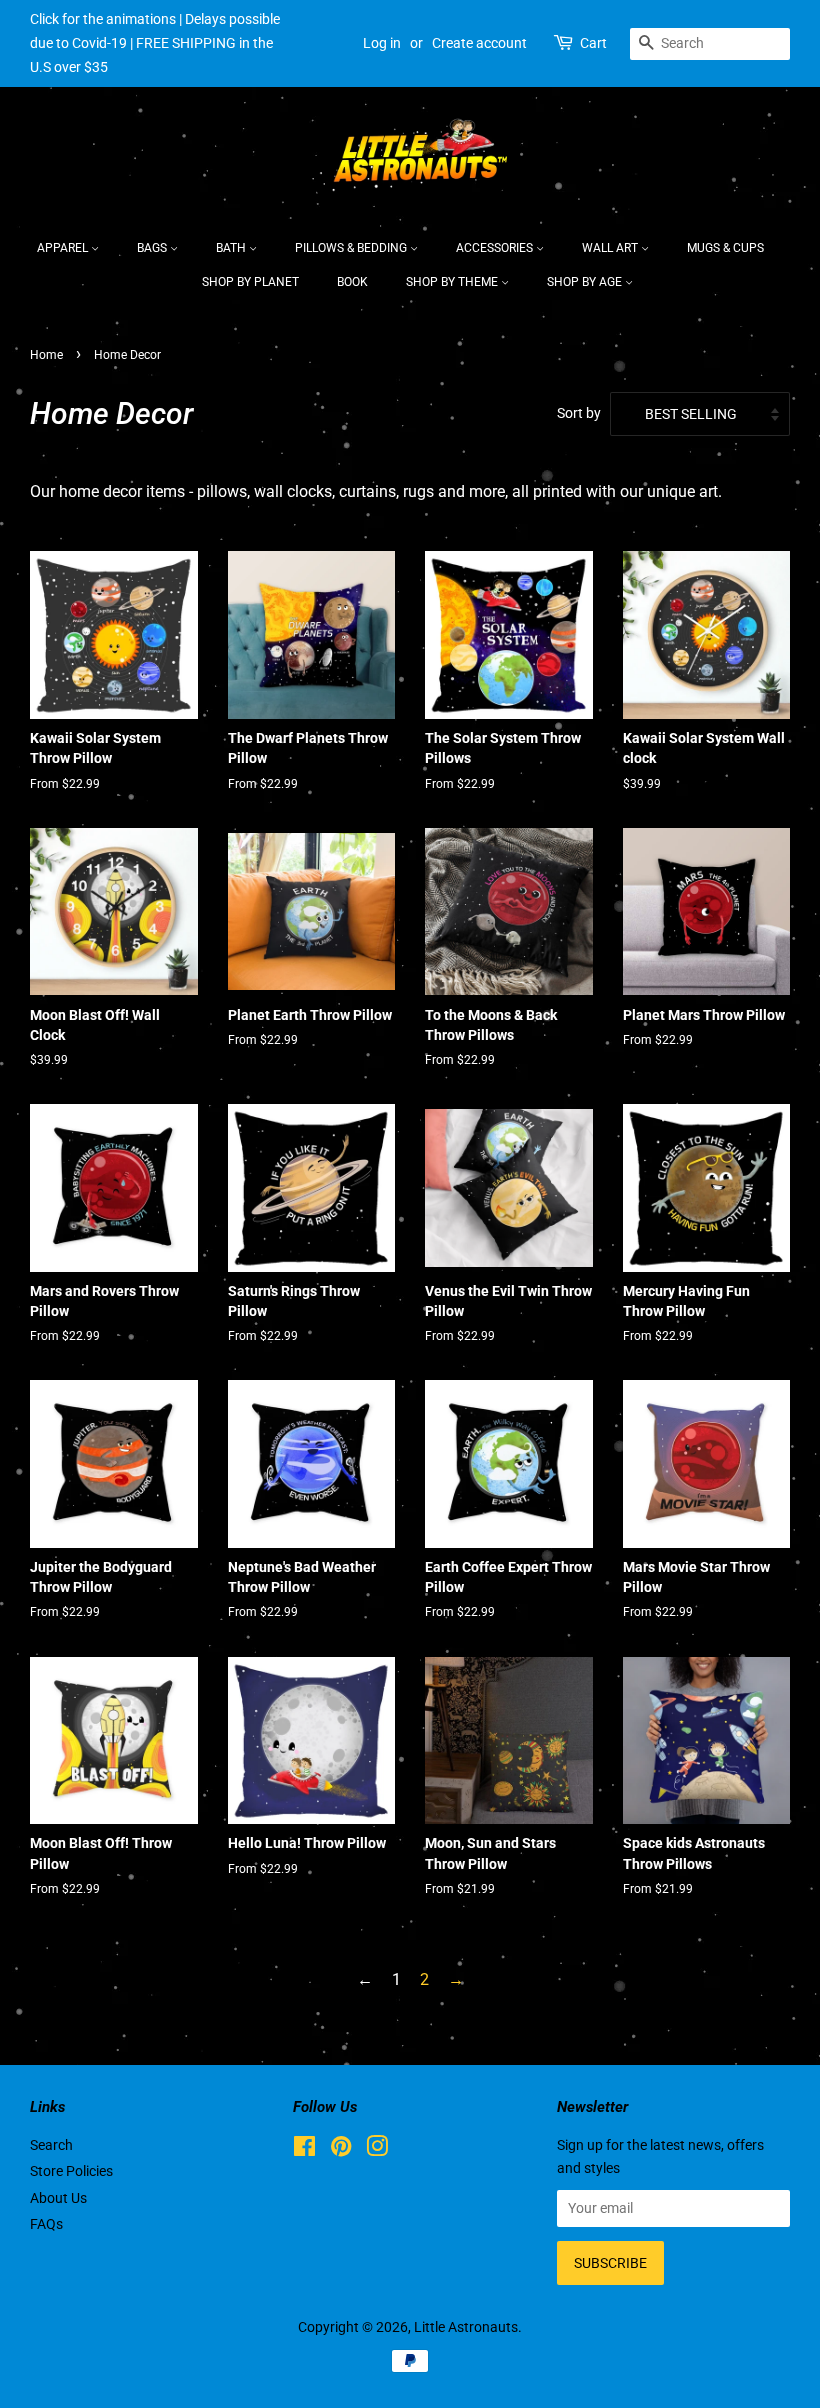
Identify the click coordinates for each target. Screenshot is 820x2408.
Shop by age (586, 282)
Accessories (496, 248)
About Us (58, 2198)
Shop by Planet (250, 282)
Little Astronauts (466, 2327)
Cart (593, 43)
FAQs (46, 2224)
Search (51, 2145)
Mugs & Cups (725, 248)
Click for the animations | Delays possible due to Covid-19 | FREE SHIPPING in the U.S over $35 (155, 43)
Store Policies (71, 2171)
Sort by (579, 413)
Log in (382, 43)
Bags (153, 248)
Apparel (64, 248)
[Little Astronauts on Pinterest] (341, 2150)
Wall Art (611, 248)
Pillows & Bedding (352, 248)
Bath (232, 248)
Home (46, 355)
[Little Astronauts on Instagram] (377, 2150)
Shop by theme (453, 282)
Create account (479, 43)
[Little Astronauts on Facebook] (304, 2150)
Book (352, 282)
